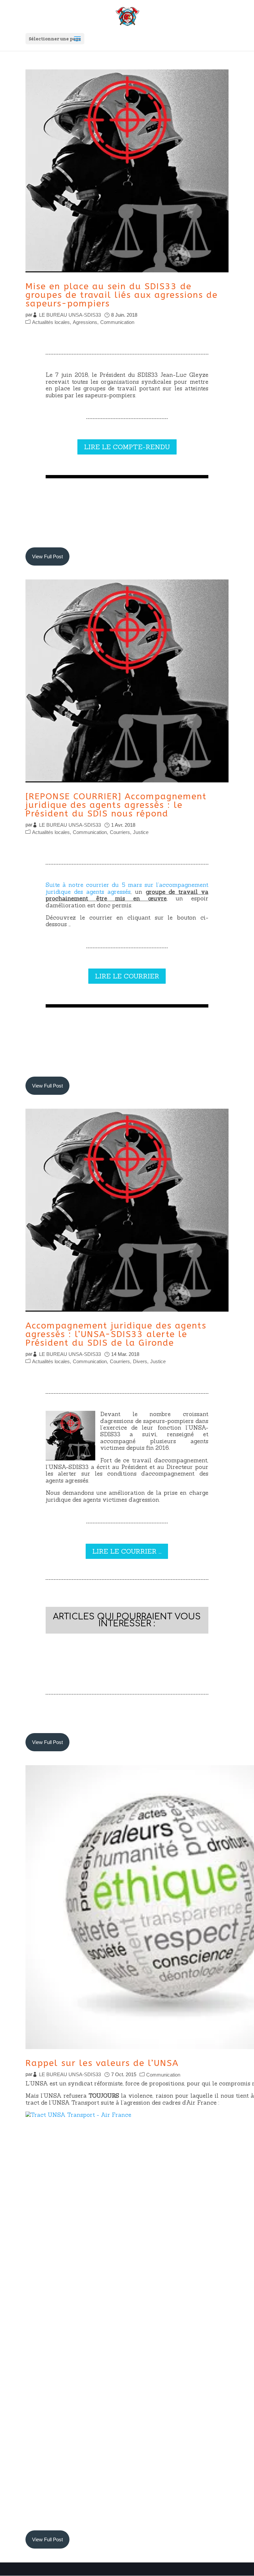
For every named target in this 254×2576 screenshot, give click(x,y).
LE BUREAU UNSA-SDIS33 (70, 315)
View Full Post (47, 556)
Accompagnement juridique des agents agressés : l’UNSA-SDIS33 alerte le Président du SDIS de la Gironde (116, 1334)
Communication (117, 322)
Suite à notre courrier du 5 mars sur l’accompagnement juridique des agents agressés (127, 888)
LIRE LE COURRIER (127, 976)
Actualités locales (51, 322)
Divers (140, 1361)
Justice (141, 832)
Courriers (120, 832)
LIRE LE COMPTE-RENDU (127, 447)
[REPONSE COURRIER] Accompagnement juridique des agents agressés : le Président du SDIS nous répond (116, 805)
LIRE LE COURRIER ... (127, 1551)
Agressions (85, 322)
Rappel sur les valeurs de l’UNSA (102, 2063)
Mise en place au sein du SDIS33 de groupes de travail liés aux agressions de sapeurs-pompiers (122, 295)
